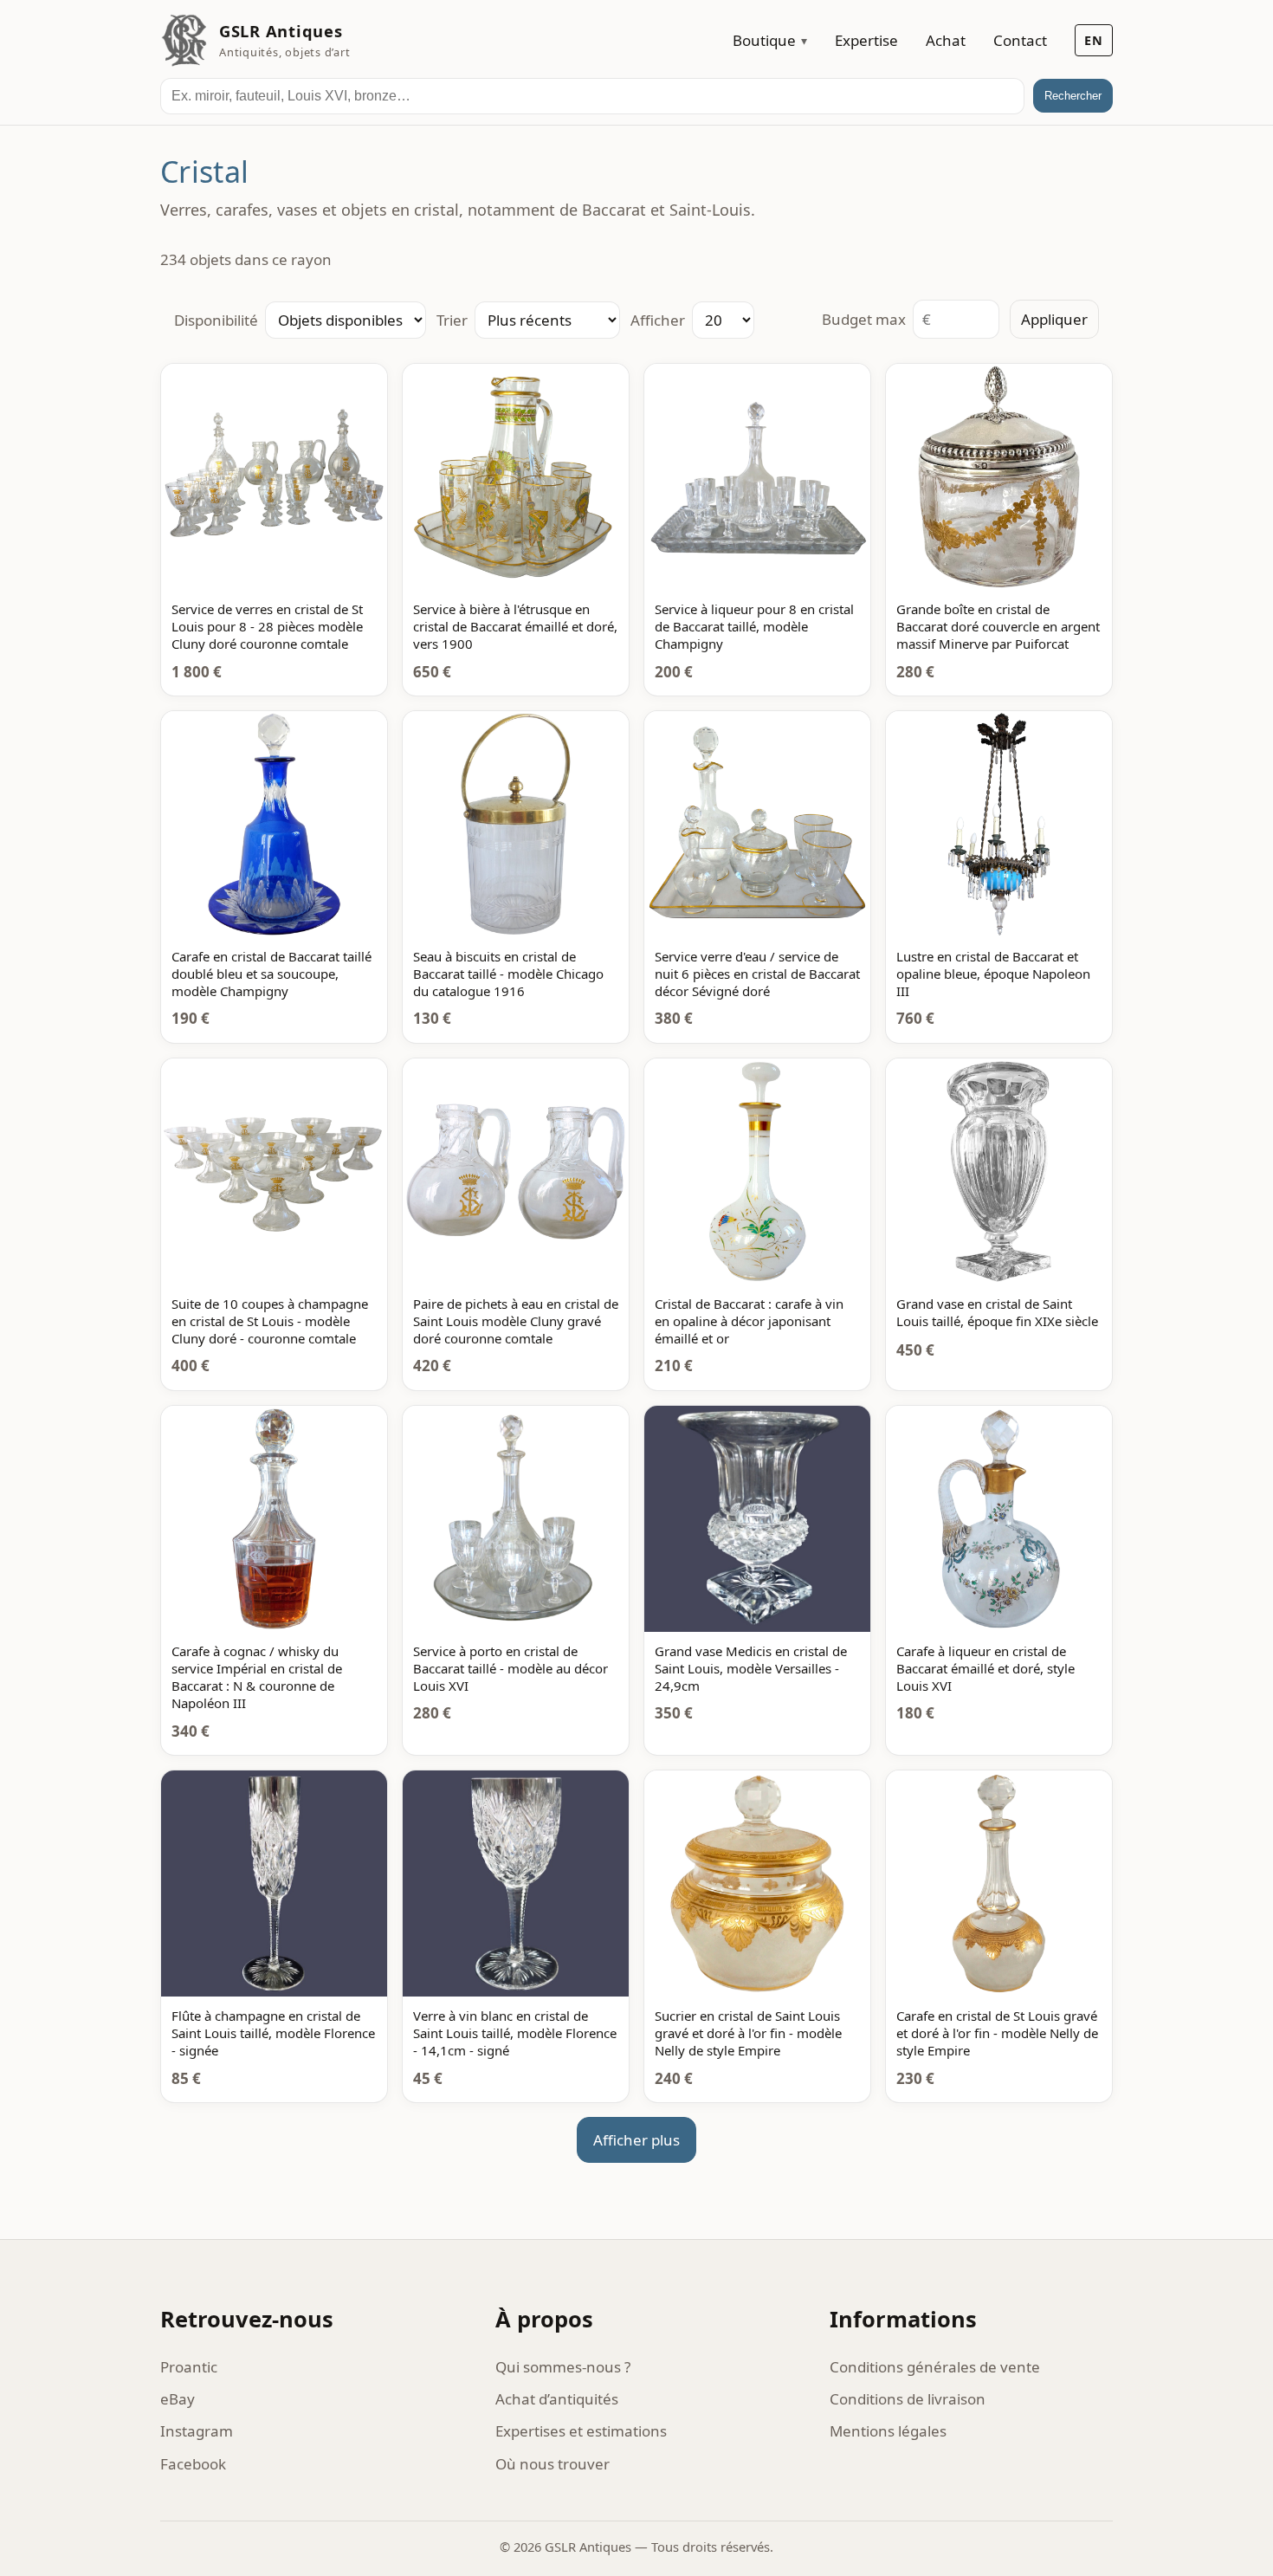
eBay (178, 2399)
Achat (946, 40)
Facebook (193, 2464)
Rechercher (1073, 96)
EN (1094, 40)
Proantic (189, 2367)
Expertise (866, 40)
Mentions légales (888, 2431)
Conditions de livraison (908, 2399)
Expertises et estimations (581, 2431)
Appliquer (1054, 319)
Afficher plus (636, 2140)
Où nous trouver (552, 2464)
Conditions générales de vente (935, 2367)
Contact (1020, 40)
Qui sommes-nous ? (563, 2367)
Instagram (197, 2431)
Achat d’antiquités (557, 2399)
